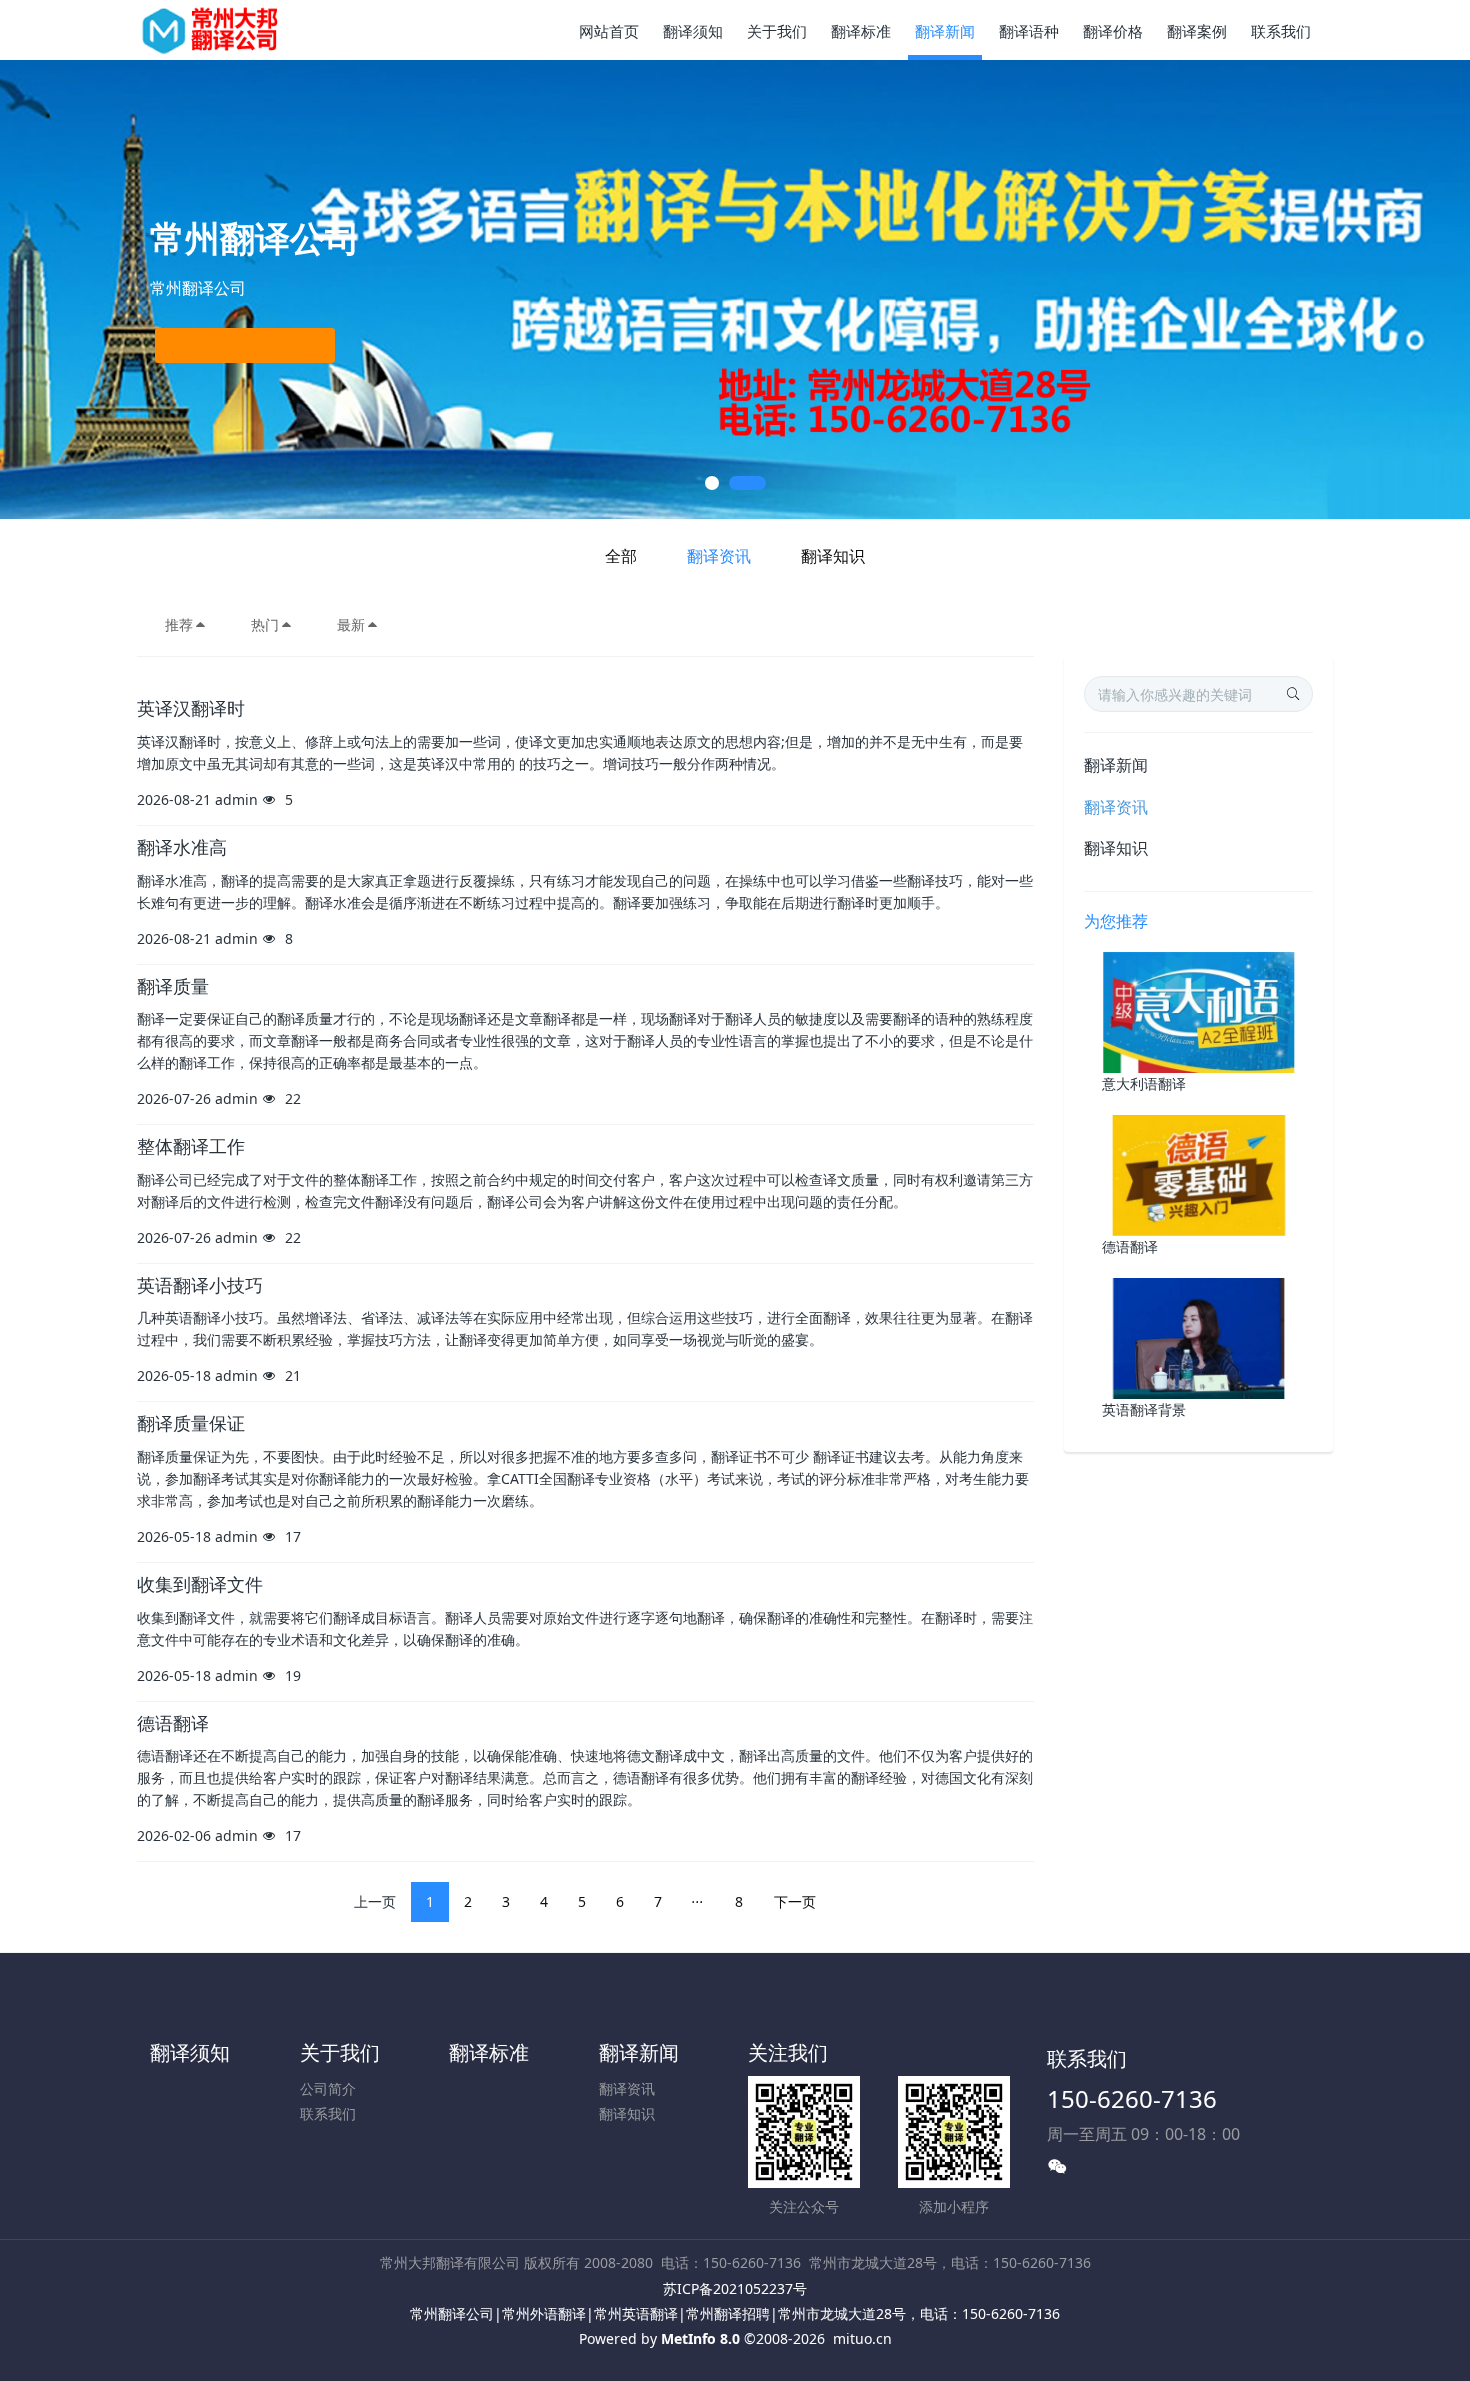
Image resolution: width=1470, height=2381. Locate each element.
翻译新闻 (1116, 765)
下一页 (795, 1901)
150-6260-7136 (1132, 2098)
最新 (351, 624)
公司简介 (328, 2088)
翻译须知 (190, 2052)
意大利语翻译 (1144, 1083)
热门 (265, 624)
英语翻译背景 (1144, 1409)
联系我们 (328, 2113)
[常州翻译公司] (212, 30)
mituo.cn (862, 2338)
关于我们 (340, 2052)
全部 (621, 556)
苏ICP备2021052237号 (735, 2288)
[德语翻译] (1199, 1173)
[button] (73, 289)
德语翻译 (1130, 1246)
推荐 (179, 624)
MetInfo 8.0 (700, 2338)
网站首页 (609, 31)
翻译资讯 (719, 556)
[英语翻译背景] (1199, 1336)
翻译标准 (489, 2052)
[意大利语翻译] (1199, 1010)
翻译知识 (833, 556)
